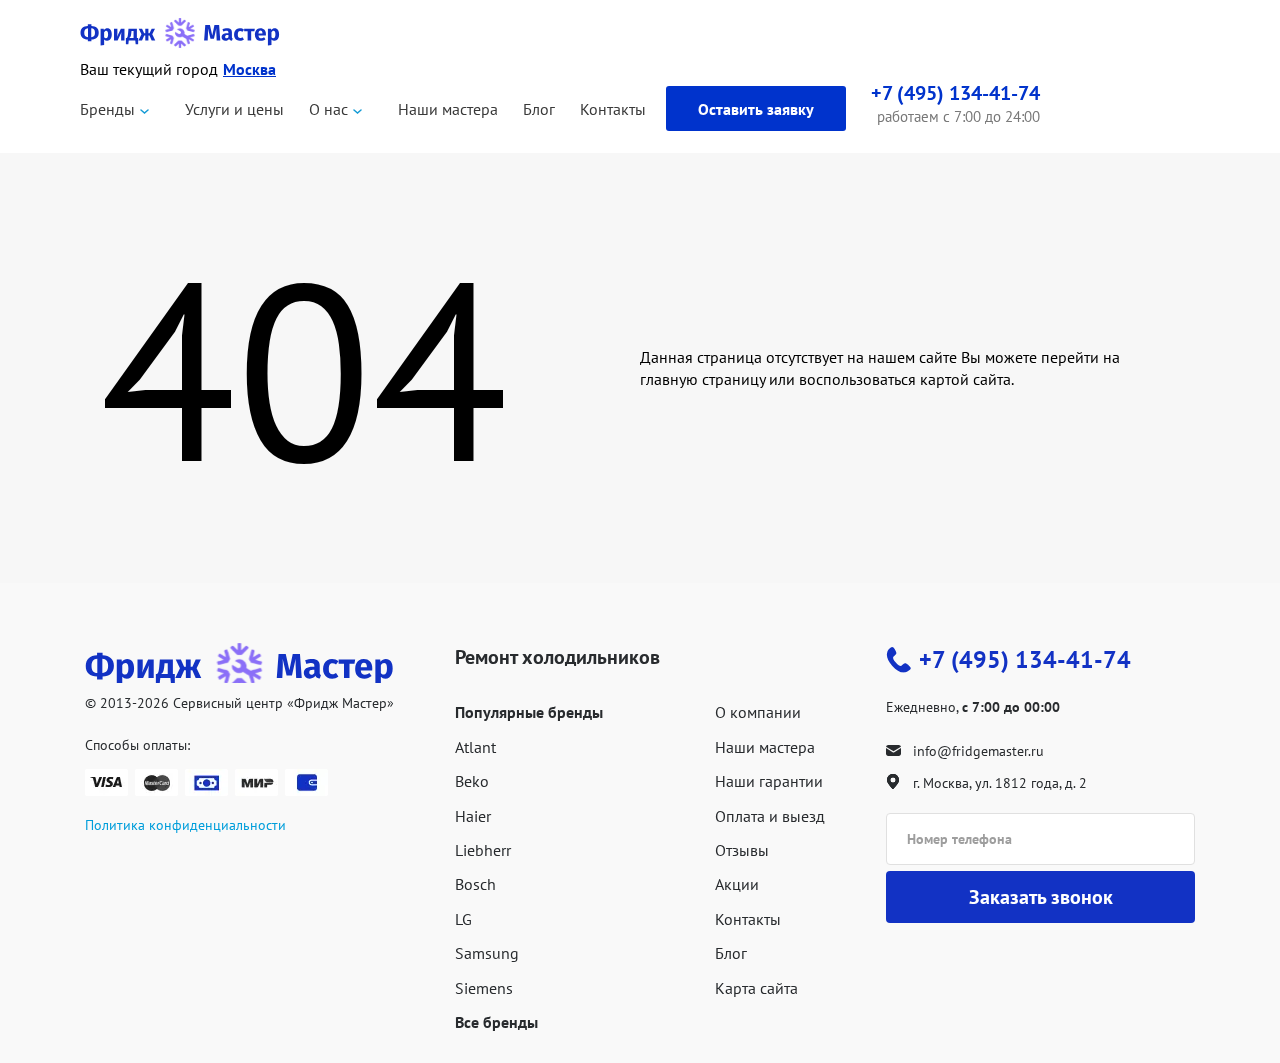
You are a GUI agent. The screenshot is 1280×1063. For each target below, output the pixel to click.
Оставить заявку (756, 109)
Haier (473, 816)
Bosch (475, 884)
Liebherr (483, 850)
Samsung (487, 953)
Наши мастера (448, 109)
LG (463, 919)
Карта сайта (756, 988)
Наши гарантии (769, 781)
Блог (539, 109)
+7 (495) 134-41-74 (1025, 659)
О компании (758, 712)
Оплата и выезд (770, 816)
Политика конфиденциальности (185, 825)
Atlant (475, 747)
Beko (472, 781)
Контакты (613, 109)
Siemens (484, 988)
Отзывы (742, 850)
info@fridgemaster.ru (978, 751)
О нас (328, 109)
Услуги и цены (234, 109)
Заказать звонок (1041, 897)
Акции (737, 884)
